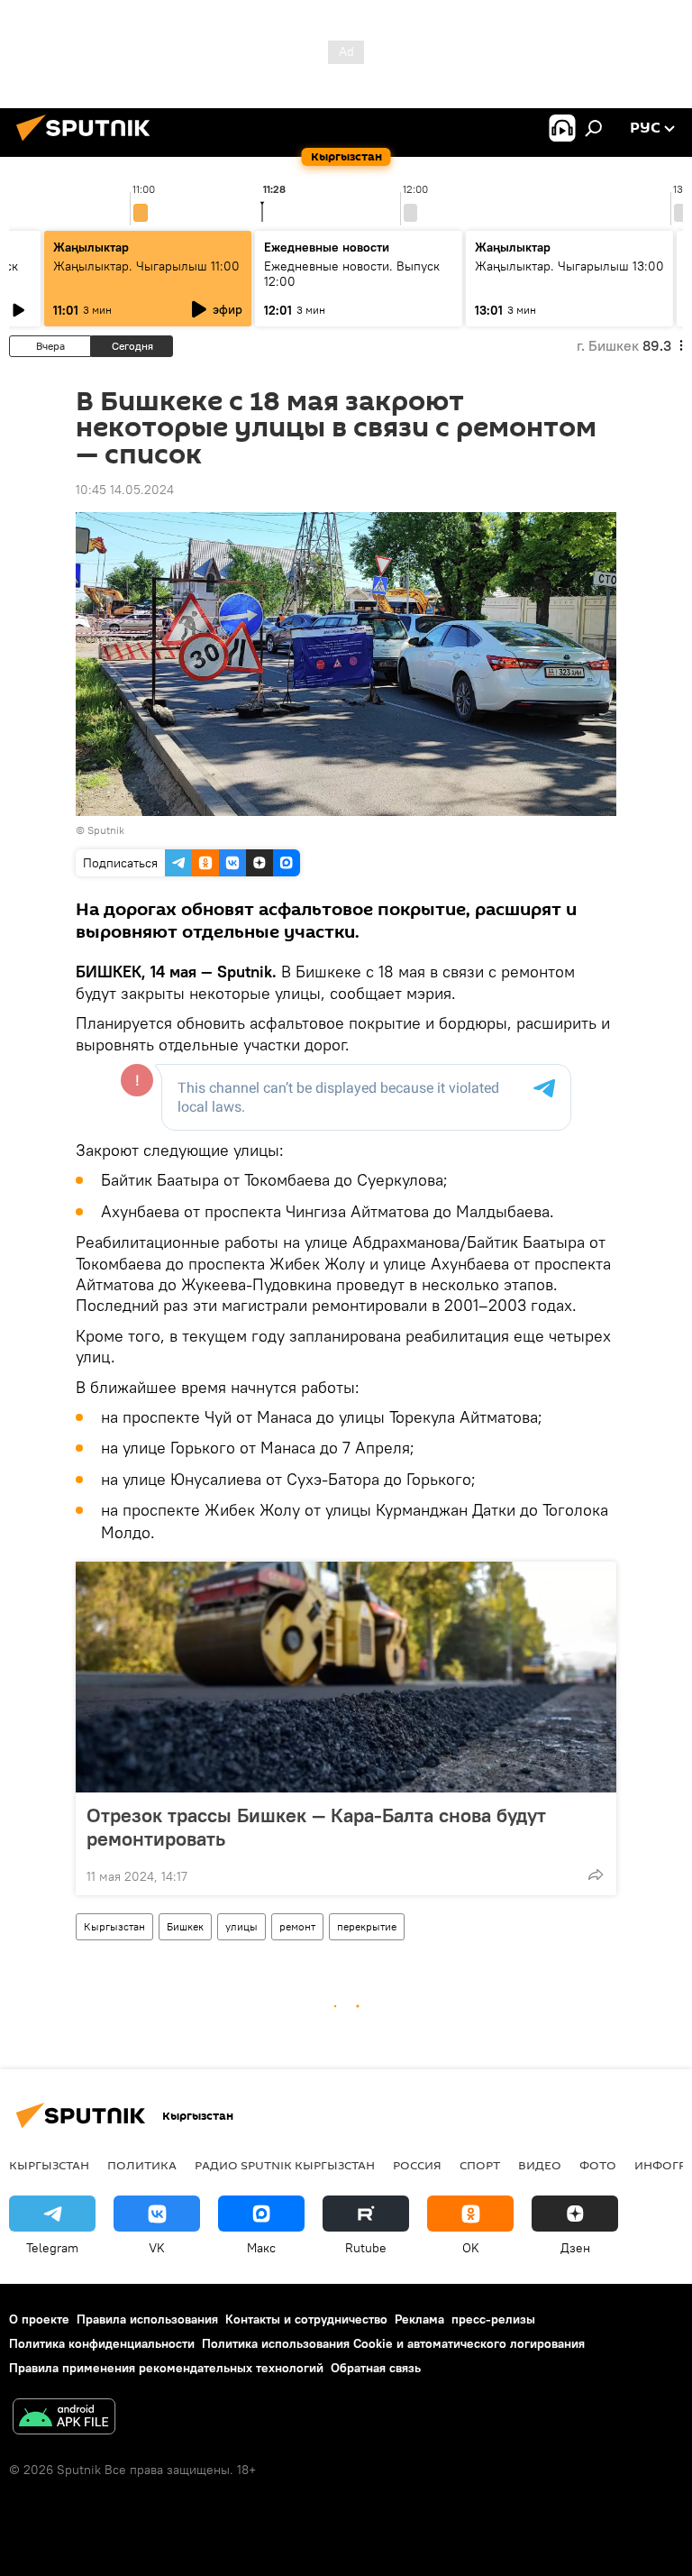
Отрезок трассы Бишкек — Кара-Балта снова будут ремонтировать (316, 1827)
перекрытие (367, 1926)
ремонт (297, 1926)
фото (598, 2165)
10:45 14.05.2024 (125, 490)
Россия (417, 2165)
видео (540, 2165)
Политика (142, 2165)
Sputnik (106, 830)
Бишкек (185, 1926)
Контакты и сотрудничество (306, 2319)
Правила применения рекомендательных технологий (166, 2368)
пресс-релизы (493, 2319)
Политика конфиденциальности (102, 2343)
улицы (241, 1926)
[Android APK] (64, 2419)
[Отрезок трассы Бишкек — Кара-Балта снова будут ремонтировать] (346, 1677)
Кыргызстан (114, 1926)
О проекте (39, 2319)
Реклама (419, 2319)
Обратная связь (376, 2368)
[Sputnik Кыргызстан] (88, 143)
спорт (480, 2165)
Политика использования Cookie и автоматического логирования (393, 2343)
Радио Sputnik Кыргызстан (285, 2165)
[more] (596, 1875)
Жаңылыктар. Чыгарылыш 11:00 (146, 266)
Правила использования (147, 2319)
